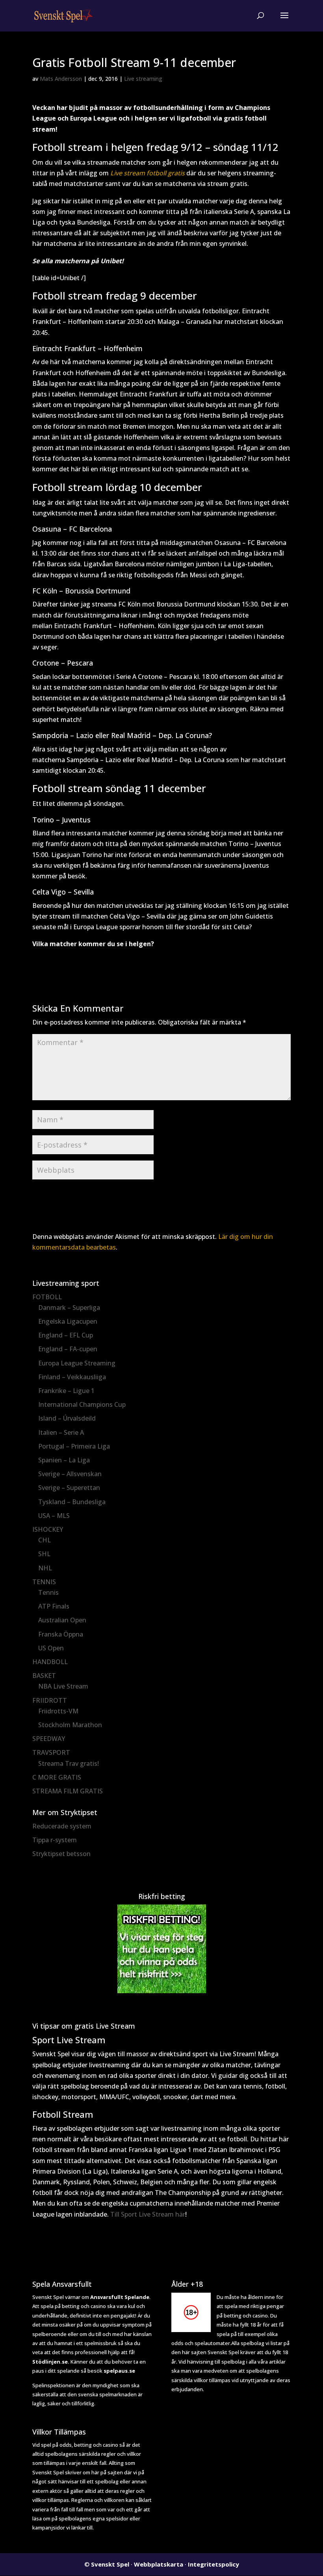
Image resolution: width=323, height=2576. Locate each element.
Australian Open (62, 1620)
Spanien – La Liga (64, 1460)
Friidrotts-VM (58, 1711)
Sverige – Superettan (69, 1488)
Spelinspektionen (54, 2385)
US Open (51, 1648)
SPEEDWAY (49, 1739)
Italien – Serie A (61, 1432)
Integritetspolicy (213, 2564)
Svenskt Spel (110, 2564)
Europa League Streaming (77, 1363)
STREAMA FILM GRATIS (68, 1791)
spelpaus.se (119, 2371)
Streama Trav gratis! (69, 1763)
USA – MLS (54, 1516)
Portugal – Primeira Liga (74, 1446)
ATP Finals (54, 1606)
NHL (45, 1568)
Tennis (48, 1592)
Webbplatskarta (159, 2564)
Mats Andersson (61, 79)
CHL (45, 1540)
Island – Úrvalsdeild (67, 1418)
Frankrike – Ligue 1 (66, 1391)
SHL (44, 1554)
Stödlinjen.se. (51, 2362)
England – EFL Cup (66, 1335)
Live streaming (143, 79)
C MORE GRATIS (57, 1777)
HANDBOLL (50, 1662)
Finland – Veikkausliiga (72, 1377)
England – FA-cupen (68, 1349)
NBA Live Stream (63, 1686)
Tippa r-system (55, 1840)
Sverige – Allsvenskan (70, 1474)
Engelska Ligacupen (68, 1321)
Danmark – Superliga (69, 1308)
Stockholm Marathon (70, 1725)
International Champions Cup (82, 1404)
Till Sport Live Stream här (148, 2214)
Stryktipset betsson (61, 1854)
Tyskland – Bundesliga (72, 1502)
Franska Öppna (61, 1634)
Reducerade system (62, 1826)
